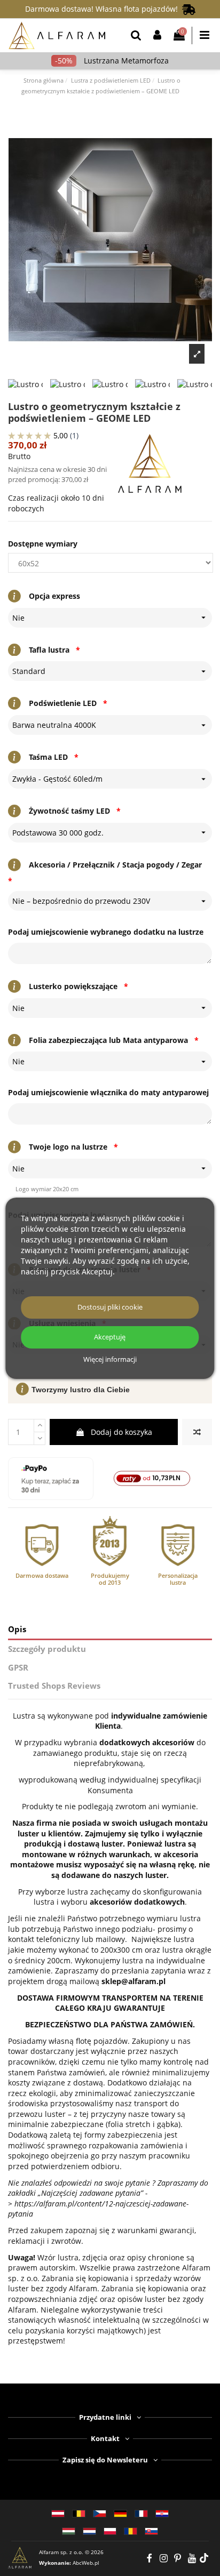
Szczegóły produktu (47, 1649)
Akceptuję (110, 1337)
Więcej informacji (110, 1360)
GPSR (18, 1668)
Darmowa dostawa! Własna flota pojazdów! (104, 9)
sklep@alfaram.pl (133, 1981)
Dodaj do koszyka (121, 1432)
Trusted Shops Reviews (54, 1686)
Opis (17, 1629)
